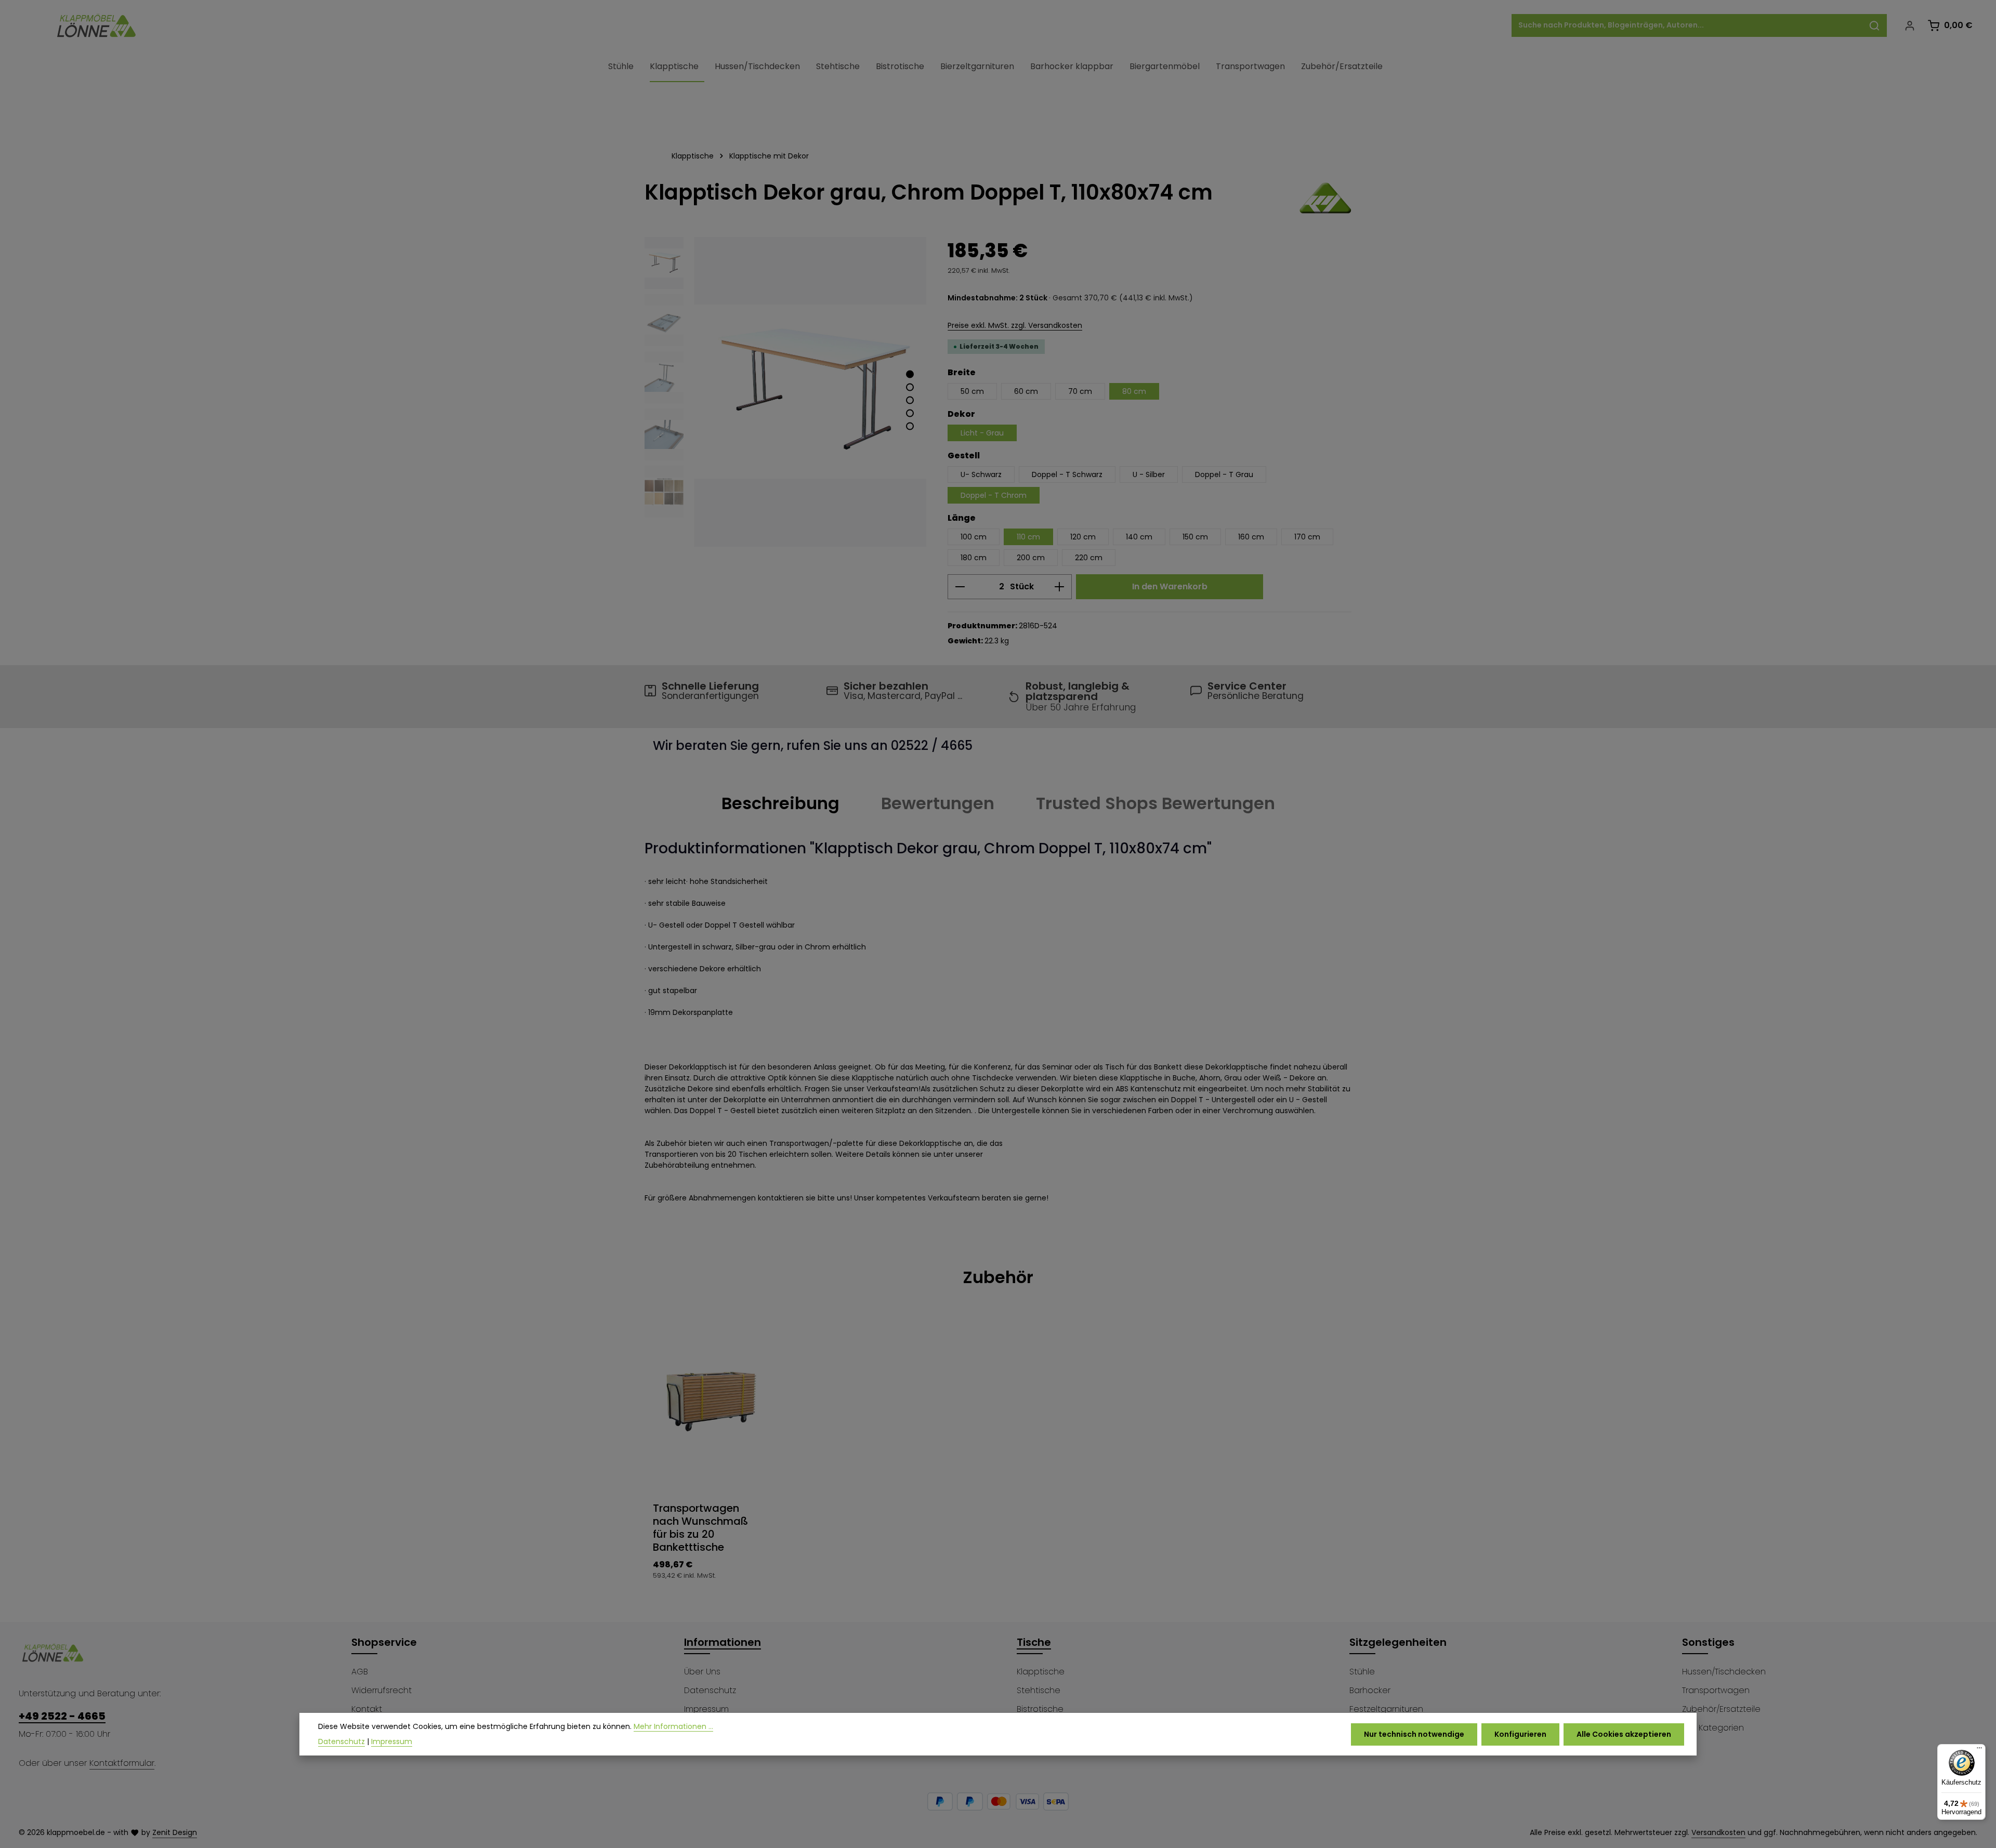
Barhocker (1370, 1690)
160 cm (1251, 537)
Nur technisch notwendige (1414, 1734)
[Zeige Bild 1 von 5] (910, 374)
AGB (360, 1672)
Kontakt (367, 1709)
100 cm (974, 537)
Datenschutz (710, 1690)
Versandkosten (1718, 1832)
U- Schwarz (981, 474)
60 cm (1026, 391)
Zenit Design (175, 1832)
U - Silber (1149, 474)
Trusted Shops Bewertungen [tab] (1155, 803)
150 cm (1195, 537)
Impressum (706, 1709)
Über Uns (702, 1672)
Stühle (1362, 1672)
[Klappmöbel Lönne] (1325, 198)
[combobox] (1687, 25)
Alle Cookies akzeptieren (1624, 1734)
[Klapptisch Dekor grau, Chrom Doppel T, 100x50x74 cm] (810, 392)
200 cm (1031, 558)
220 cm (1089, 558)
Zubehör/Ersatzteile (1721, 1709)
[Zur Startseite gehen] (97, 25)
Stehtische (1039, 1690)
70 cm (1080, 391)
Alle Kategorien (1713, 1728)
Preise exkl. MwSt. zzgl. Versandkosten (1015, 325)
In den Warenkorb (1170, 586)
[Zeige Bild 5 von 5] (910, 426)
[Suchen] (1875, 25)
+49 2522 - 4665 (62, 1716)
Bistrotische (1040, 1709)
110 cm (1028, 537)
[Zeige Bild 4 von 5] (910, 413)
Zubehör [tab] (998, 1277)
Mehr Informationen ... (673, 1726)
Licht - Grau (982, 433)
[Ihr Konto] (1909, 26)
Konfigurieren (1520, 1734)
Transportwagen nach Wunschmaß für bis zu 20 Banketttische (700, 1528)
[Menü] (1979, 1750)
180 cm (974, 558)
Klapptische (1041, 1672)
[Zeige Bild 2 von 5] (910, 387)
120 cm (1083, 537)
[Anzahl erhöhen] (1060, 587)
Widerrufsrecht (382, 1690)
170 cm (1307, 537)
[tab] (780, 803)
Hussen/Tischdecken (1724, 1672)
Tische (1034, 1642)
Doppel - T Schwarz (1067, 474)
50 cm (972, 391)
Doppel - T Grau (1224, 474)
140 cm (1139, 537)
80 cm (1134, 391)
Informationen (723, 1642)
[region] (786, 392)
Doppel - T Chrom (994, 495)
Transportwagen (1716, 1690)
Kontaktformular (122, 1763)
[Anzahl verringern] (960, 587)
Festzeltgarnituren (1386, 1709)
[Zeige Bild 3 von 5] (910, 400)
